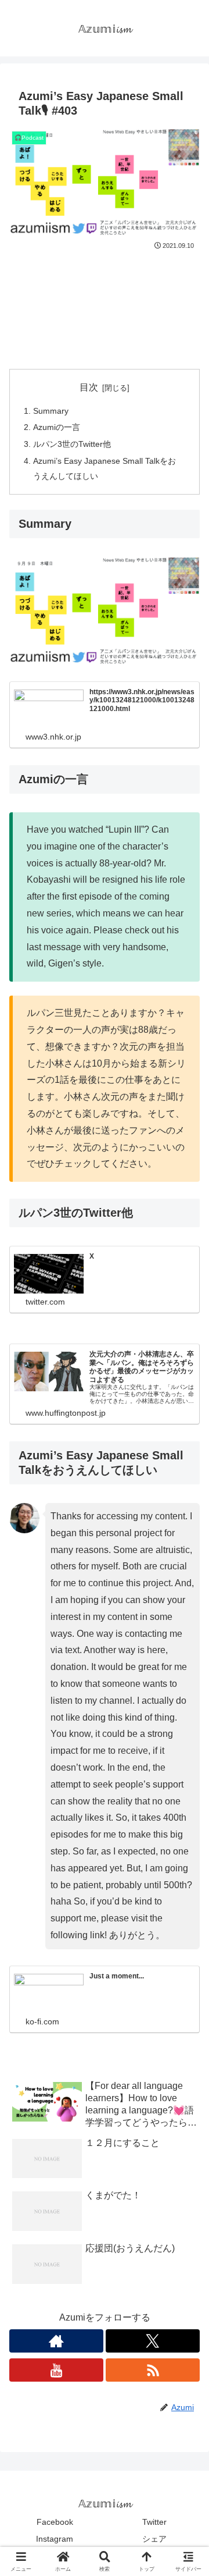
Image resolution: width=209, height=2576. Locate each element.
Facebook (55, 2522)
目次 (89, 387)
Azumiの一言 (57, 427)
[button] (186, 1837)
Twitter (154, 2522)
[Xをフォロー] (153, 2341)
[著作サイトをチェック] (56, 2341)
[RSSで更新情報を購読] (153, 2370)
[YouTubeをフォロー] (56, 2370)
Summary (51, 411)
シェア (154, 2539)
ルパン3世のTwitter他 (72, 444)
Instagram (55, 2539)
